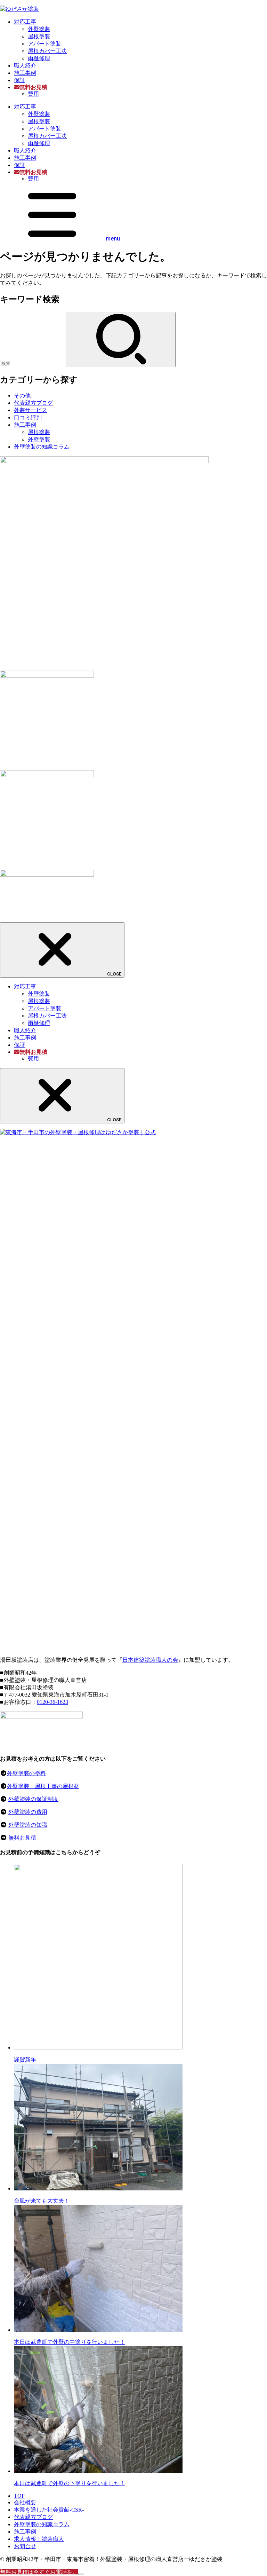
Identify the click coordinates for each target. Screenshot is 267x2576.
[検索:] (33, 363)
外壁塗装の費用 (28, 1812)
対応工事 (25, 22)
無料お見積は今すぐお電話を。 (39, 2572)
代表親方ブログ (33, 403)
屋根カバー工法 (47, 51)
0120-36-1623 (52, 1702)
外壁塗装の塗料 (26, 1773)
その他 (22, 396)
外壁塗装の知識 (28, 1825)
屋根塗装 (39, 36)
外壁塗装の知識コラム (42, 447)
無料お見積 (22, 1838)
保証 (19, 80)
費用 (33, 94)
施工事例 (25, 73)
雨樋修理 (39, 58)
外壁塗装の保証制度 (33, 1799)
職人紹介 (25, 66)
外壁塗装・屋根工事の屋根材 (43, 1786)
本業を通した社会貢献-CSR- (49, 2510)
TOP (19, 2496)
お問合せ (25, 2546)
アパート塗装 (44, 44)
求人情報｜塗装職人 (39, 2539)
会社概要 (25, 2502)
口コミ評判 (28, 417)
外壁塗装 (39, 29)
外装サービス (31, 410)
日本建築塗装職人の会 (150, 1660)
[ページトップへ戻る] (81, 2574)
